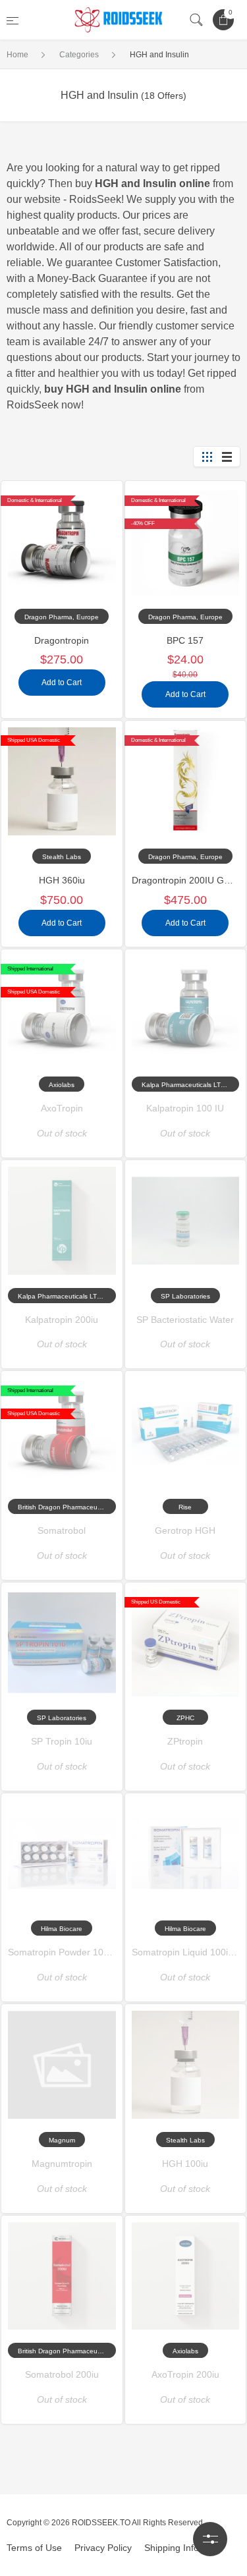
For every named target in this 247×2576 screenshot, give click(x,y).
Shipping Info (172, 2548)
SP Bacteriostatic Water (185, 1320)
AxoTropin (62, 1108)
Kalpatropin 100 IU (185, 1108)
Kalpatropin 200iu (62, 1320)
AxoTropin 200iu (185, 2374)
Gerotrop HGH (185, 1530)
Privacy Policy (103, 2548)
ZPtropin (185, 1741)
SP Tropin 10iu (62, 1741)
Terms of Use (34, 2548)
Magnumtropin (62, 2164)
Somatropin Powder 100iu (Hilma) (78, 1952)
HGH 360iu (62, 880)
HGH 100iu (185, 2164)
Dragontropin (62, 640)
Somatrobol (62, 1530)
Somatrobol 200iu (62, 2374)
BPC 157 (185, 640)
